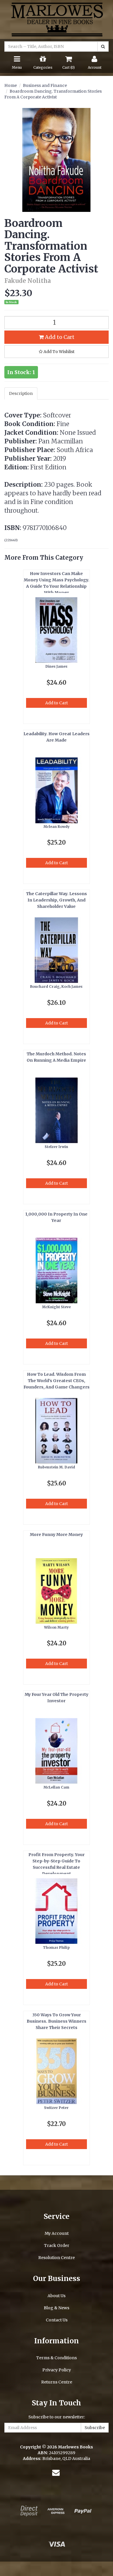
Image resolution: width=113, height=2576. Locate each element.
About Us (57, 2296)
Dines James (57, 666)
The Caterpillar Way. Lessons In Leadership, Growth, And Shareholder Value (57, 900)
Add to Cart (59, 337)
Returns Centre (57, 2382)
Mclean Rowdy (57, 827)
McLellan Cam (56, 1787)
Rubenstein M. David (57, 1467)
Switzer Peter (56, 2108)
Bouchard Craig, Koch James (56, 986)
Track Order (57, 2245)
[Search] (103, 46)
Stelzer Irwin (56, 1147)
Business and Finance (45, 85)
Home (11, 85)
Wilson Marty (56, 1627)
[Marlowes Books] (57, 19)
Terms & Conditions (57, 2358)
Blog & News (57, 2308)
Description (21, 393)
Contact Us (57, 2320)
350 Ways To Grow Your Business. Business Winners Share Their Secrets (57, 2021)
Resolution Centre (57, 2258)
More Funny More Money (56, 1535)
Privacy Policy (57, 2370)
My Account (57, 2233)
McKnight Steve (56, 1307)
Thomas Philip (56, 1947)
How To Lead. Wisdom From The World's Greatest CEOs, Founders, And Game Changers (57, 1381)
